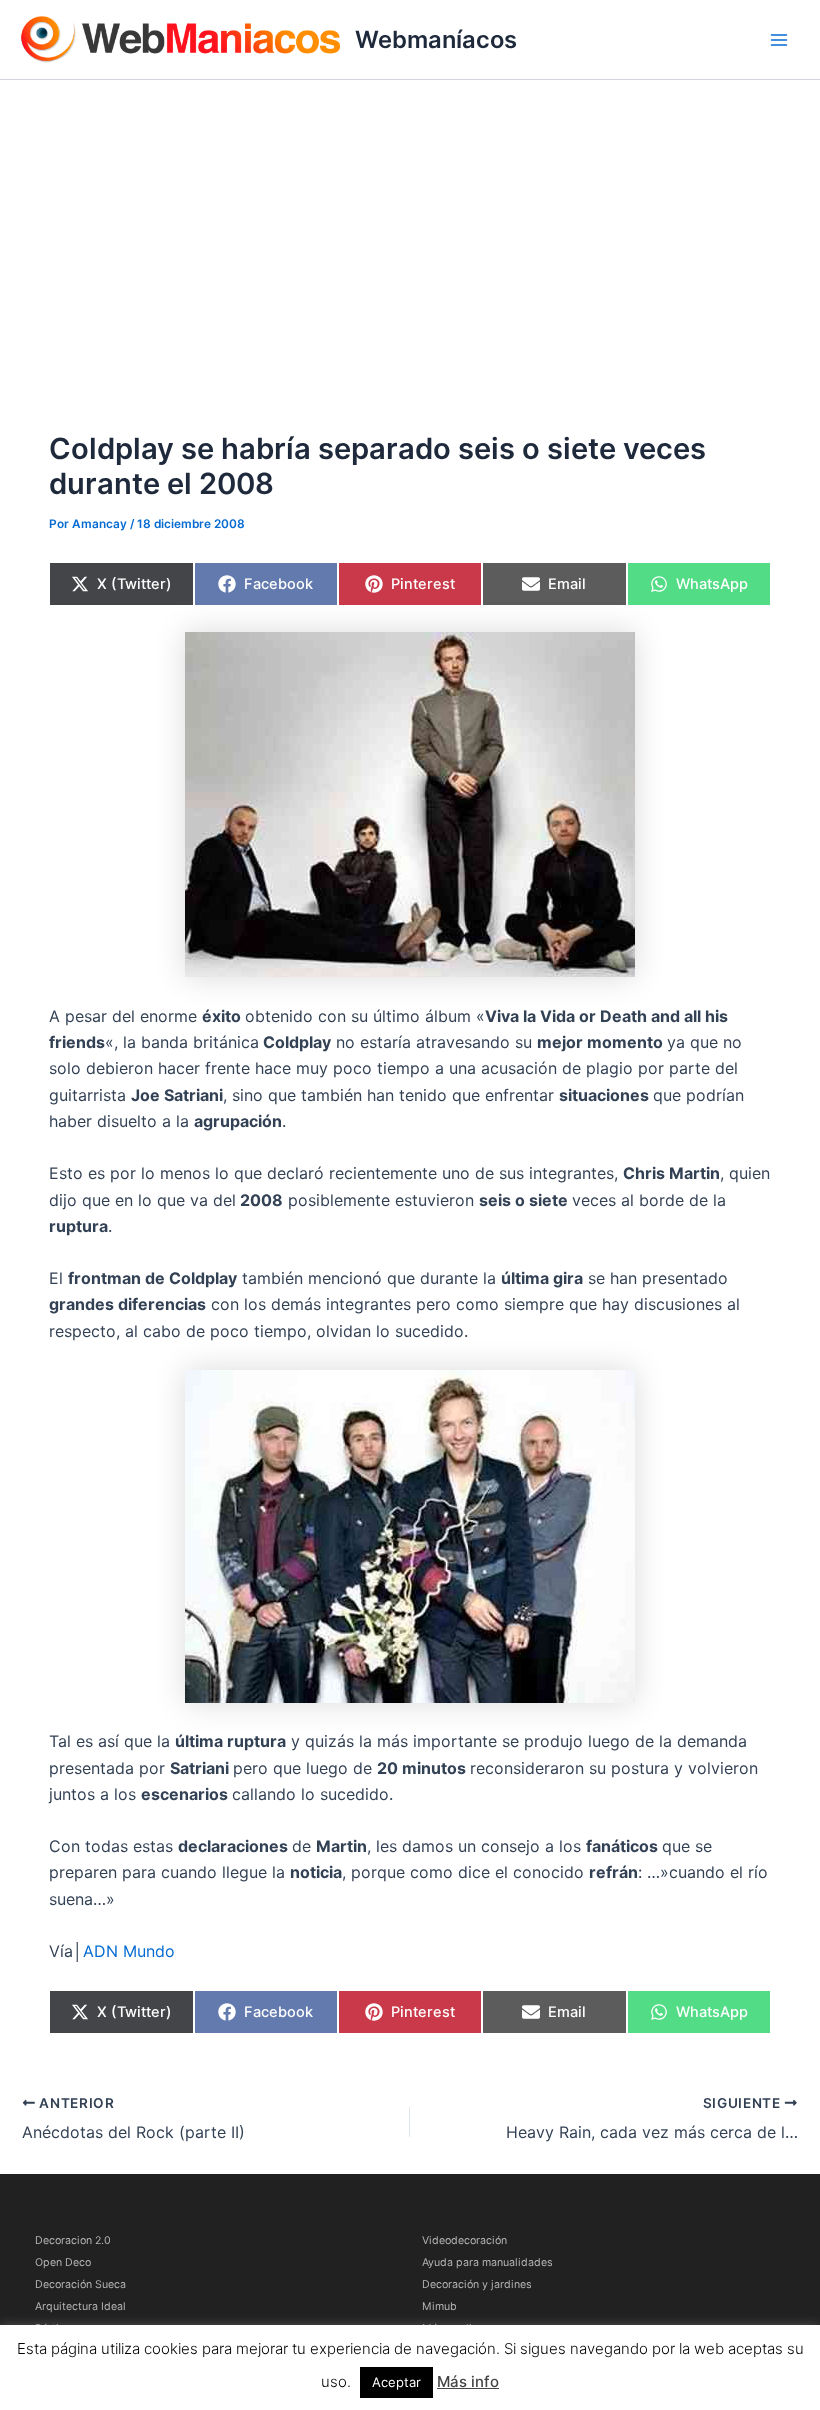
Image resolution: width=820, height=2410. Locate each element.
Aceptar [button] (396, 2382)
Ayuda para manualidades (487, 2262)
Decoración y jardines (477, 2284)
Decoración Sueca (80, 2284)
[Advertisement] (410, 230)
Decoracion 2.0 (73, 2240)
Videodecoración (464, 2240)
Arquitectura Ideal (80, 2306)
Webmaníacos (436, 39)
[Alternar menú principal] (779, 40)
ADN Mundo (129, 1951)
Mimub (439, 2306)
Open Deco (63, 2262)
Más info (468, 2381)
